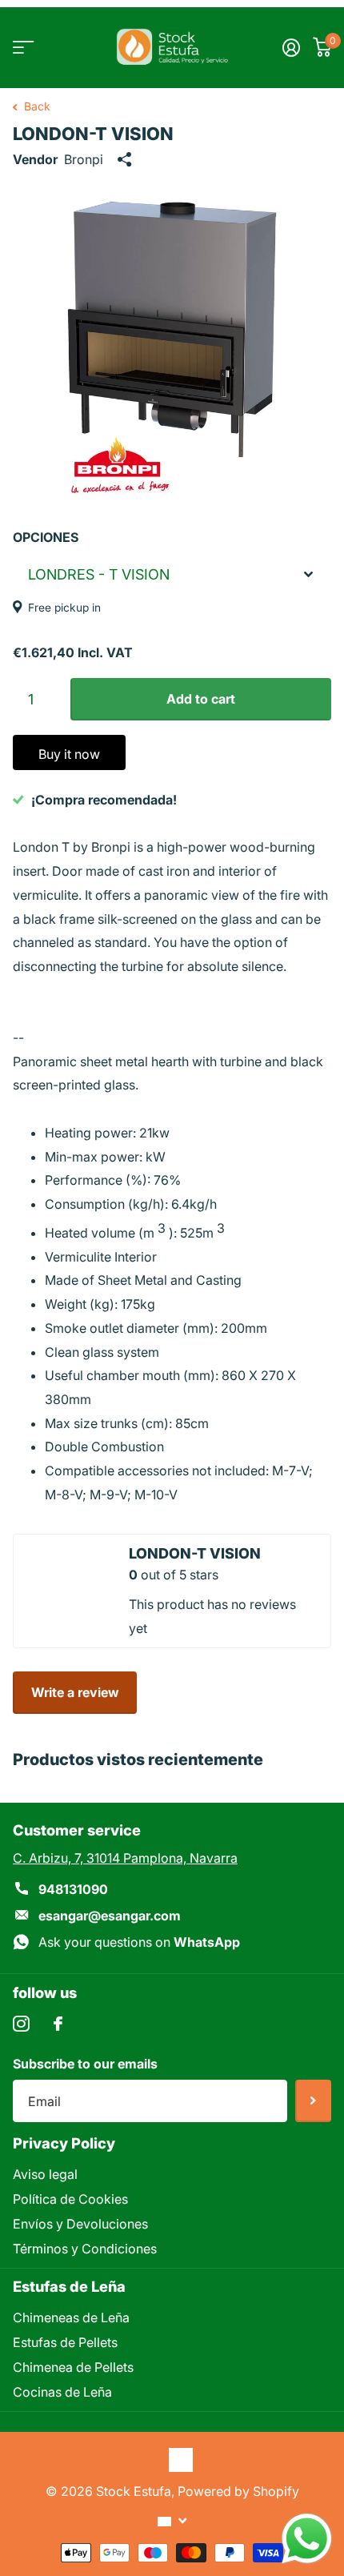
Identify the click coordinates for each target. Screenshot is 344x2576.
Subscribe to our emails (85, 2064)
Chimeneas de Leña (71, 2317)
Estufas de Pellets (65, 2342)
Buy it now (69, 754)
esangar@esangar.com (110, 1916)
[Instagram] (21, 2024)
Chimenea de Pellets (73, 2367)
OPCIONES (46, 537)
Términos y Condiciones (85, 2249)
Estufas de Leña (69, 2286)
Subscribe (313, 2101)
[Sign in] (291, 47)
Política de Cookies (70, 2199)
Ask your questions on (139, 1942)
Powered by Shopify (238, 2491)
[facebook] (58, 2024)
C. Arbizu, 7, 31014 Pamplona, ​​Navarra (125, 1858)
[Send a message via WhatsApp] (307, 2539)
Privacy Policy (64, 2143)
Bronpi (84, 159)
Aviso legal (45, 2174)
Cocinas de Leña (62, 2392)
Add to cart (201, 699)
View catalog (22, 48)
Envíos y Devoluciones (80, 2224)
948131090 (73, 1889)
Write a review (75, 1692)
